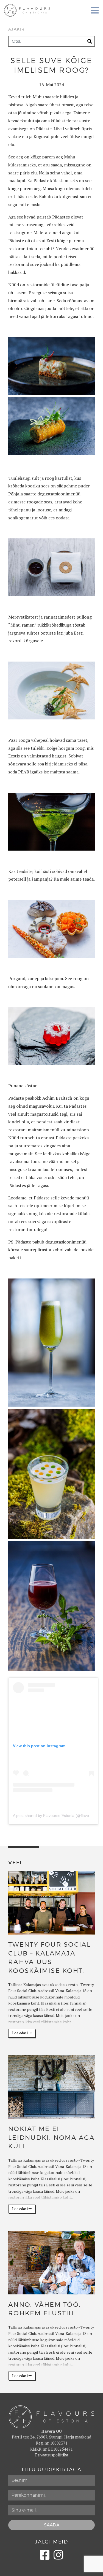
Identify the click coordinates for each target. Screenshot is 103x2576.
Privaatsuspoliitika (52, 2455)
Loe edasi (20, 2033)
